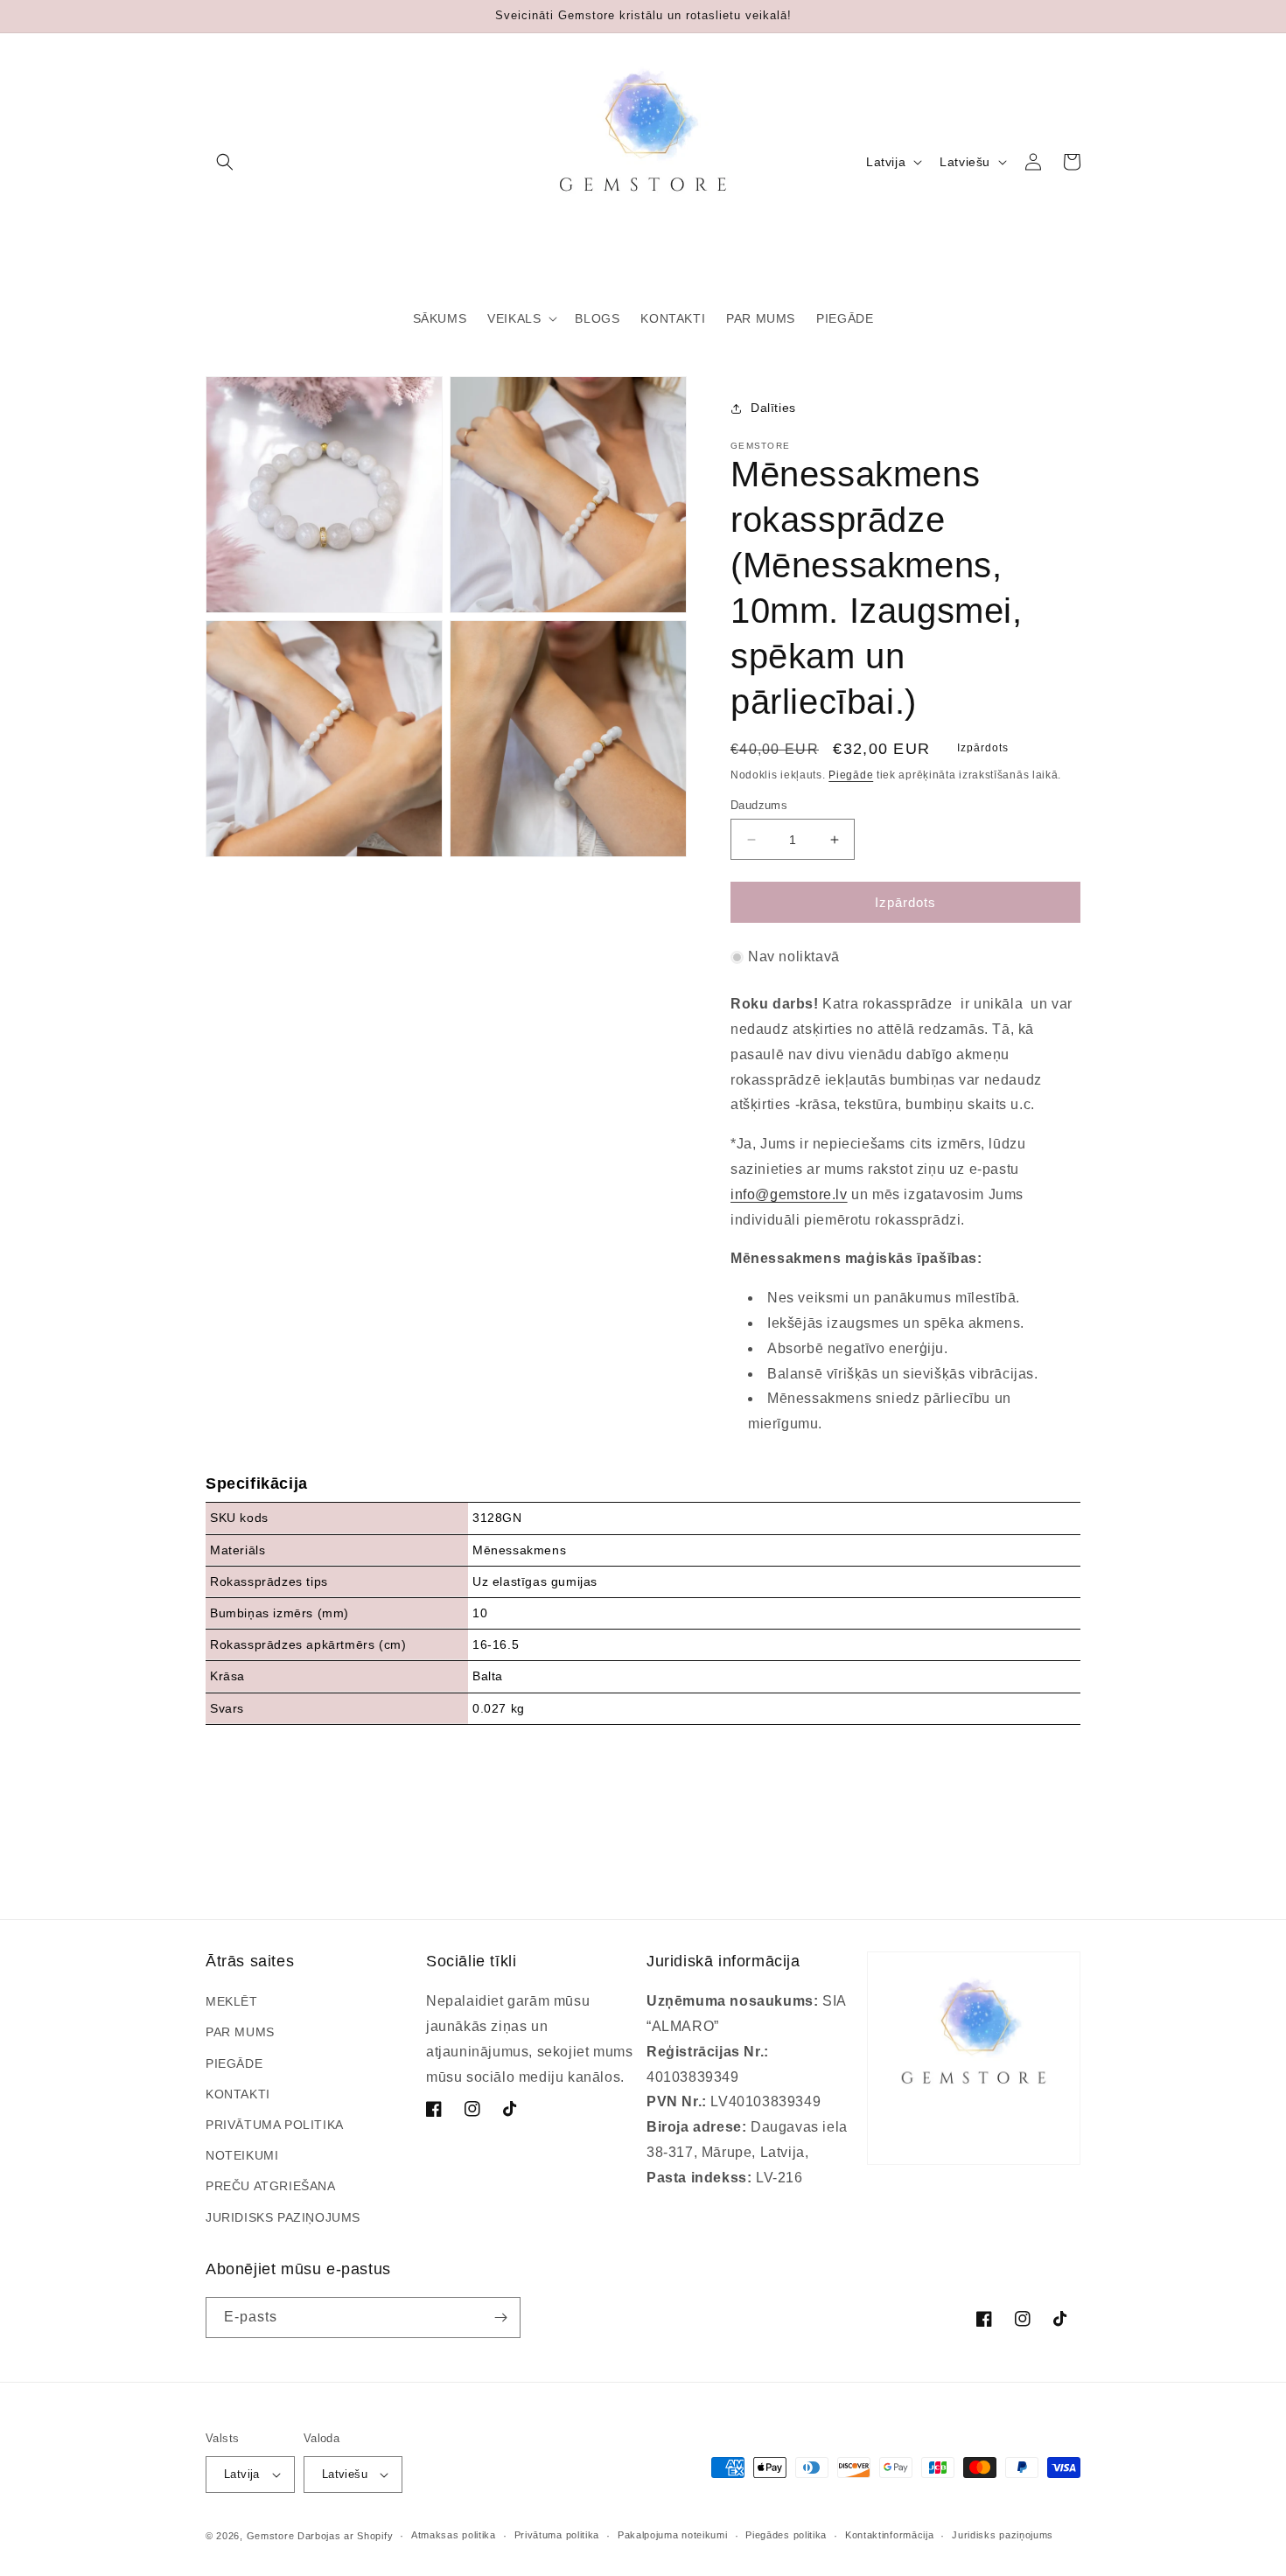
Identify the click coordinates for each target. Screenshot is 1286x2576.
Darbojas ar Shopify (345, 2536)
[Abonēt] (500, 2318)
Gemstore (271, 2536)
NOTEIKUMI (242, 2155)
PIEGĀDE (234, 2063)
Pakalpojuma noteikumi (673, 2535)
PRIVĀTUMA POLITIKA (275, 2125)
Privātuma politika (557, 2535)
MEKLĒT (232, 2001)
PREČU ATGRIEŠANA (271, 2186)
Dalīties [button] (773, 408)
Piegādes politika (786, 2535)
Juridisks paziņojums (1003, 2535)
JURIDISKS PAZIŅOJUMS (283, 2217)
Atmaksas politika (454, 2535)
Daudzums (759, 805)
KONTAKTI (238, 2094)
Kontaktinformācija (890, 2535)
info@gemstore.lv (789, 1194)
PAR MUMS (240, 2032)
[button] (225, 162)
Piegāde (851, 775)
